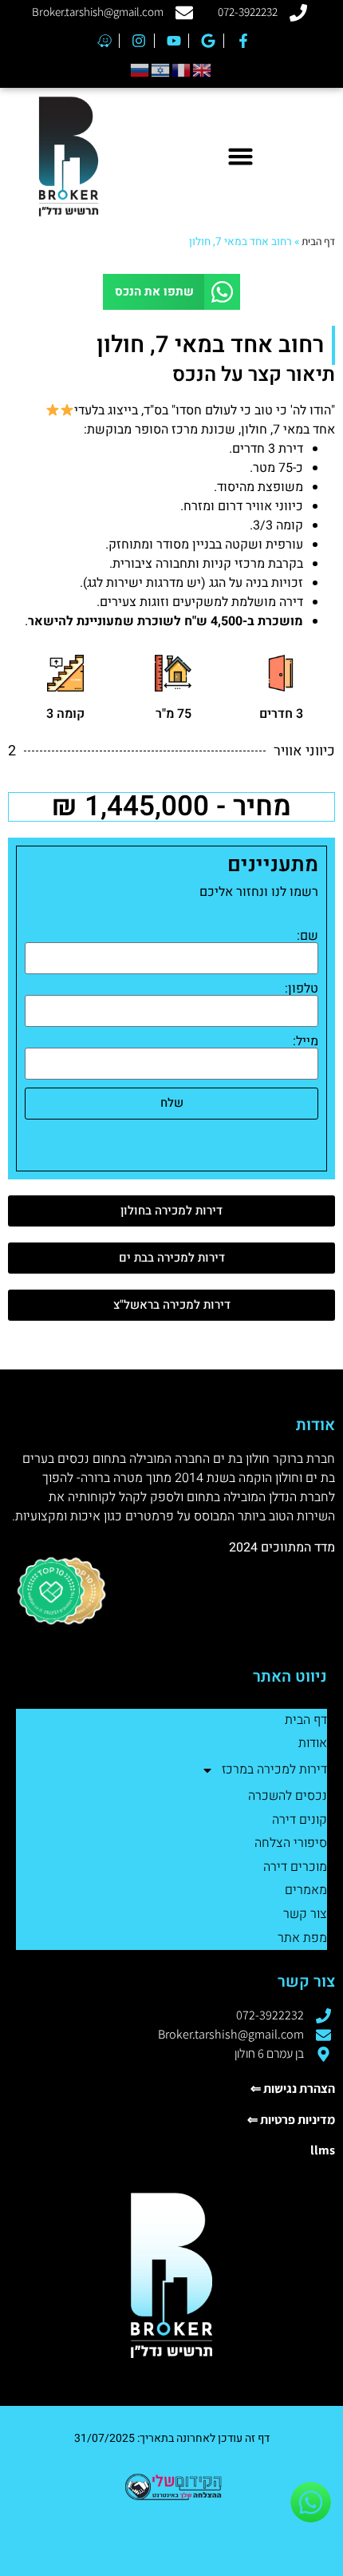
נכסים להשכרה (288, 1796)
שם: (308, 936)
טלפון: (302, 989)
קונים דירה (300, 1820)
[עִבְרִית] (161, 69)
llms (323, 2150)
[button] (240, 157)
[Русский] (140, 69)
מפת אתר (302, 1938)
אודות (313, 1743)
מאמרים (306, 1890)
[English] (203, 69)
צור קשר (305, 1914)
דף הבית (318, 241)
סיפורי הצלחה (291, 1843)
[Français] (182, 69)
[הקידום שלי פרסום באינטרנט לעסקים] (171, 2497)
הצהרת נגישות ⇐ (293, 2089)
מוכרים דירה (295, 1867)
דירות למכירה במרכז (274, 1770)
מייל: (306, 1041)
